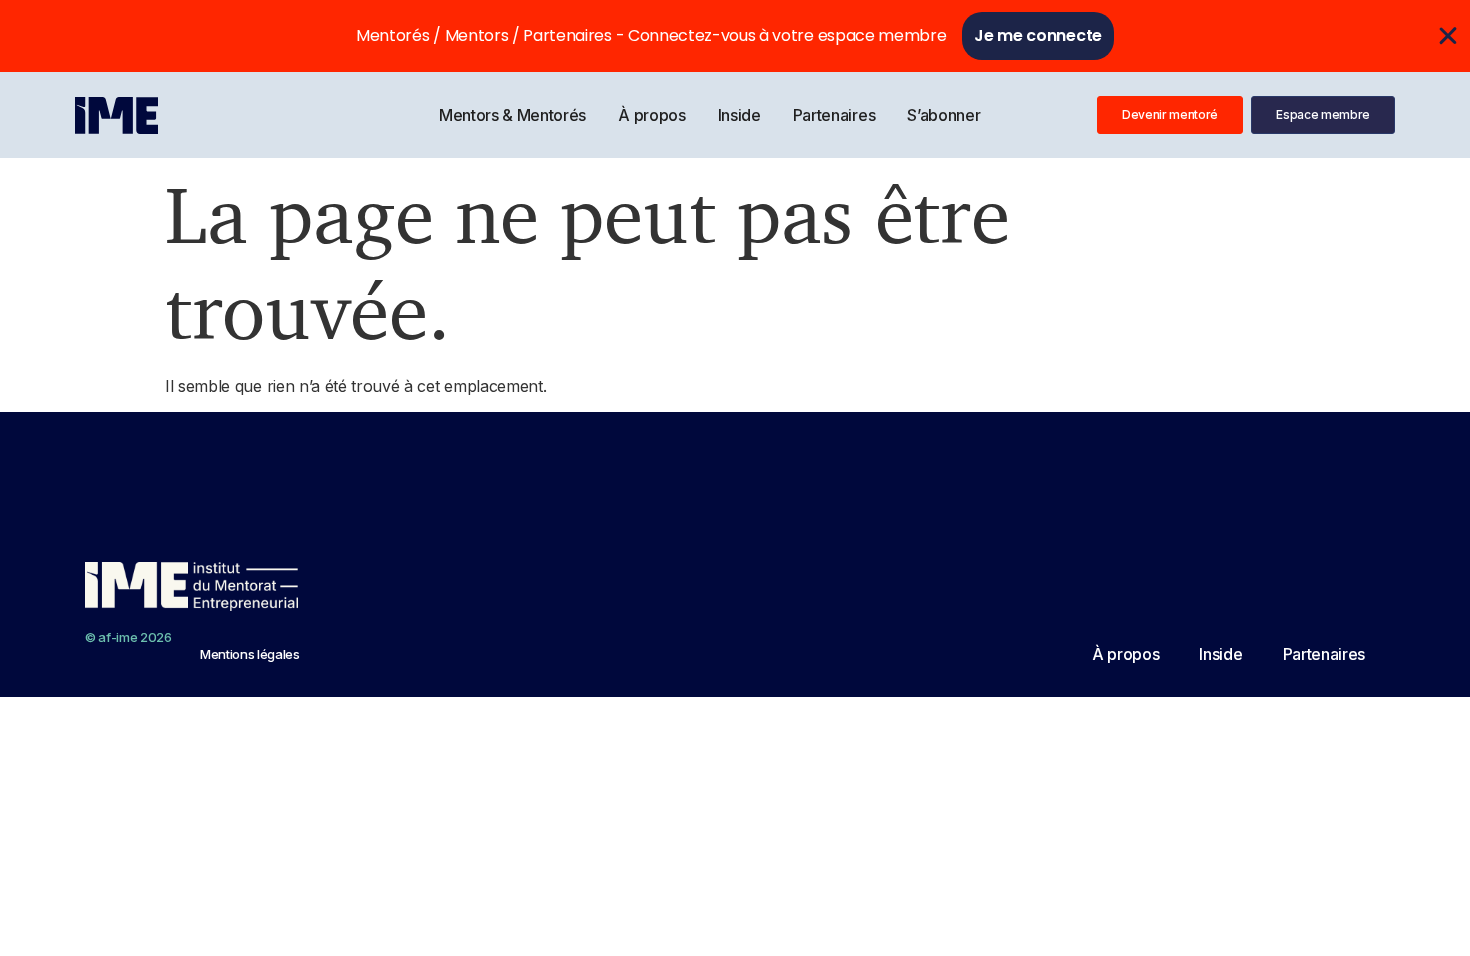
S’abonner (943, 115)
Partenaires (834, 115)
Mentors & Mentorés (512, 115)
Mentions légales (250, 654)
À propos (651, 115)
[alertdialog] (735, 36)
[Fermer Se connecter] (1448, 36)
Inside (739, 115)
